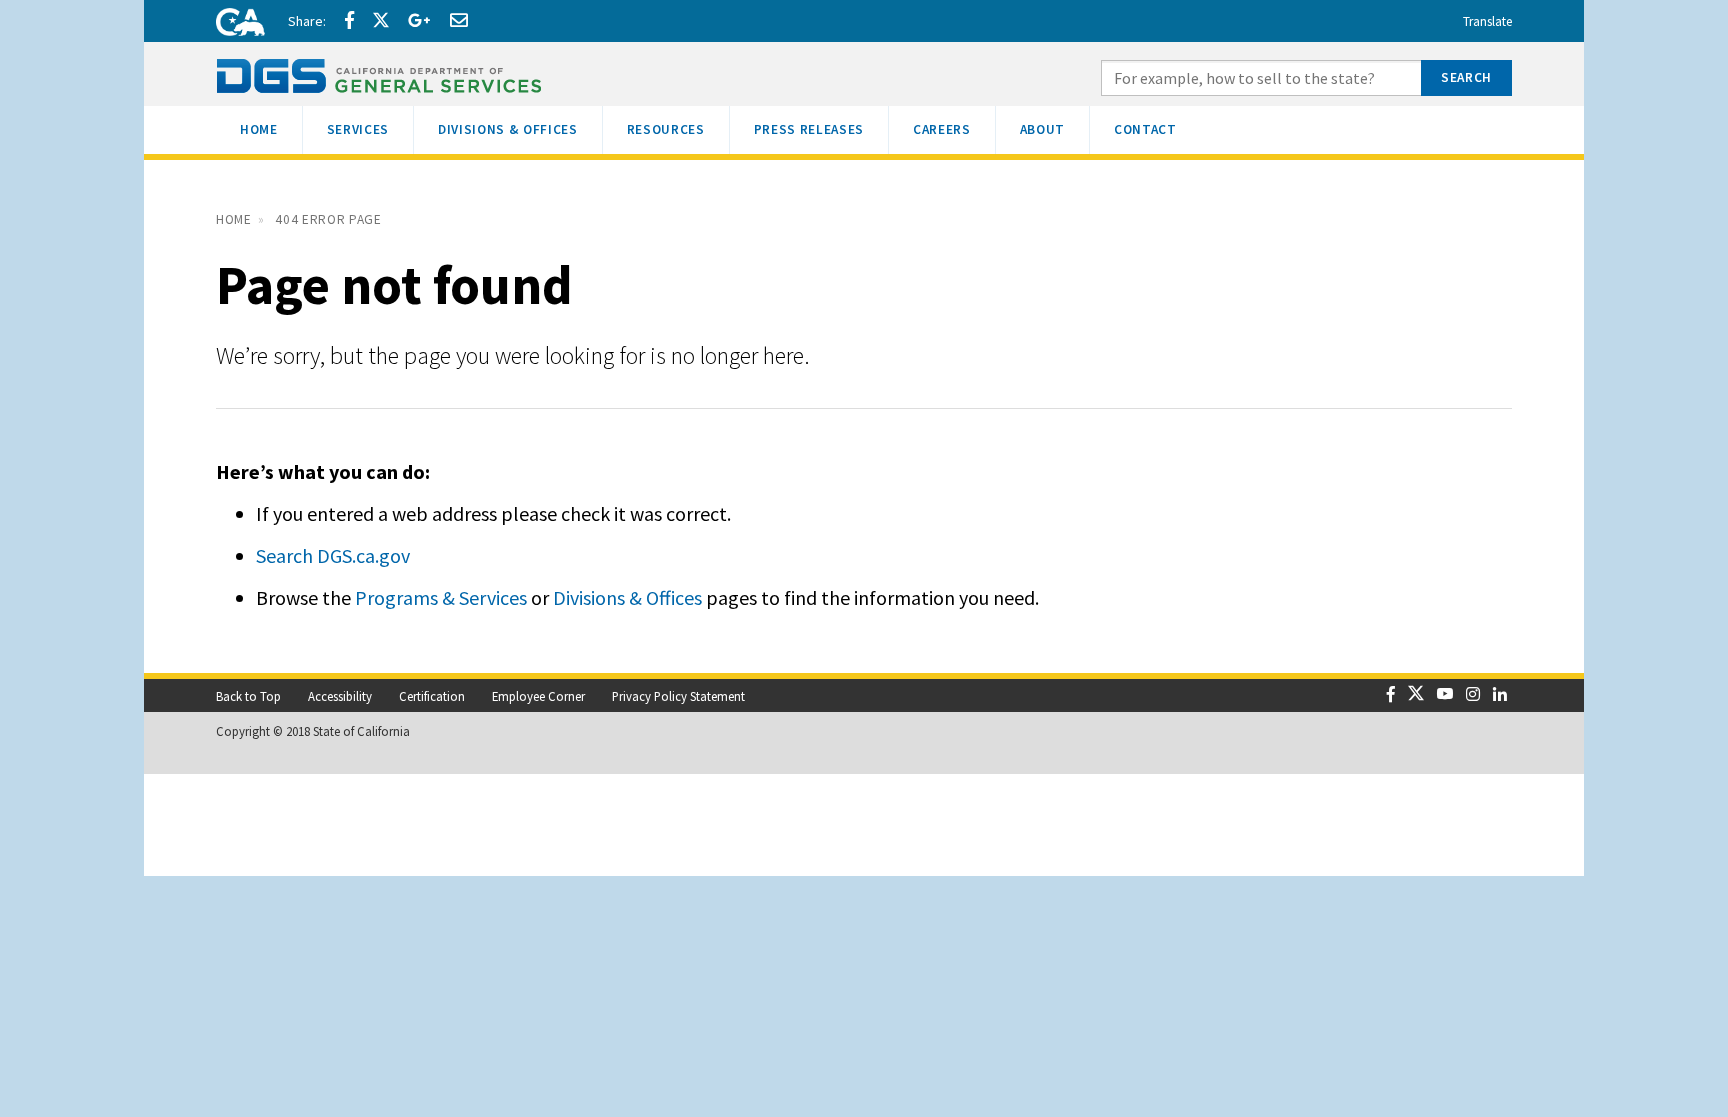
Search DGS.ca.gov (333, 555)
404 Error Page (328, 219)
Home (234, 219)
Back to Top (248, 696)
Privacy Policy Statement (678, 696)
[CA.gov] (234, 25)
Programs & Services (441, 597)
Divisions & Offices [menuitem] (520, 129)
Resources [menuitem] (678, 129)
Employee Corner (538, 696)
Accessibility (340, 696)
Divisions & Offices (627, 597)
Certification (432, 696)
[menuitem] (259, 130)
